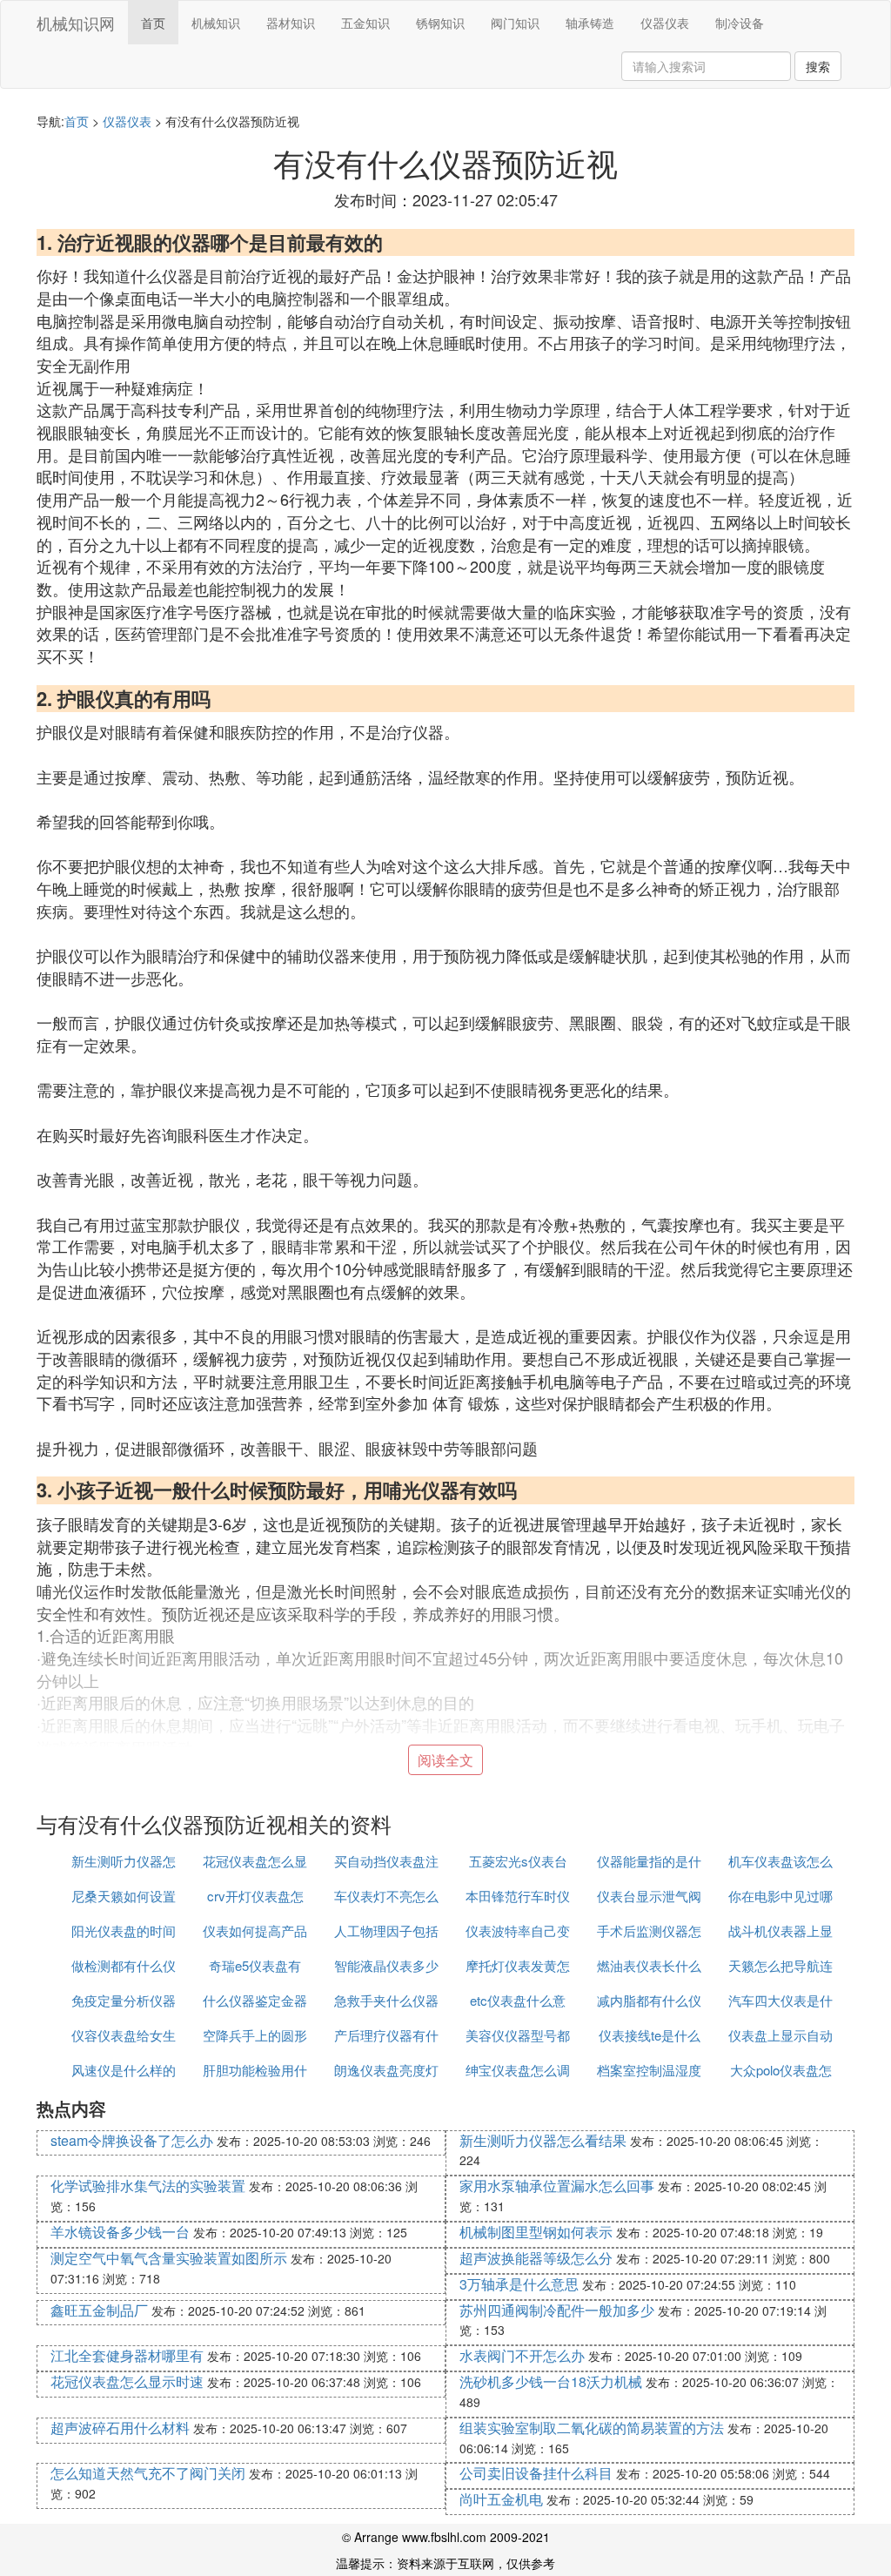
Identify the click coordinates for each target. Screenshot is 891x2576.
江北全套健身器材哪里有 (127, 2355)
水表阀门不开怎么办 (522, 2355)
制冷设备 (740, 23)
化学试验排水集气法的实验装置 (148, 2186)
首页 (153, 23)
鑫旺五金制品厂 (99, 2310)
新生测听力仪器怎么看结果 (543, 2140)
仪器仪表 (665, 23)
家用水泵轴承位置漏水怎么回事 (557, 2186)
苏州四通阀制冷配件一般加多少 (557, 2310)
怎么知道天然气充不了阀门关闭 (148, 2473)
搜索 (818, 66)
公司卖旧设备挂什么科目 (536, 2473)
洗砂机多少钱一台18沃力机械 (551, 2381)
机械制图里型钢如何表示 (536, 2232)
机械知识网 (76, 23)
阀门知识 (515, 23)
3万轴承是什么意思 (519, 2284)
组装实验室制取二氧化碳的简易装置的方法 (592, 2428)
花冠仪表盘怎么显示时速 (127, 2381)
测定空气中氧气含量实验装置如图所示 (169, 2258)
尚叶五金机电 (501, 2499)
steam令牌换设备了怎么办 (132, 2140)
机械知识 (216, 23)
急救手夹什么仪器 (386, 2000)
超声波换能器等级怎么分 (536, 2258)
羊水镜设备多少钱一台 (120, 2232)
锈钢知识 (440, 23)
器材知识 (291, 23)
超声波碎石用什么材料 (120, 2428)
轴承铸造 (590, 23)
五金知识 (365, 23)
